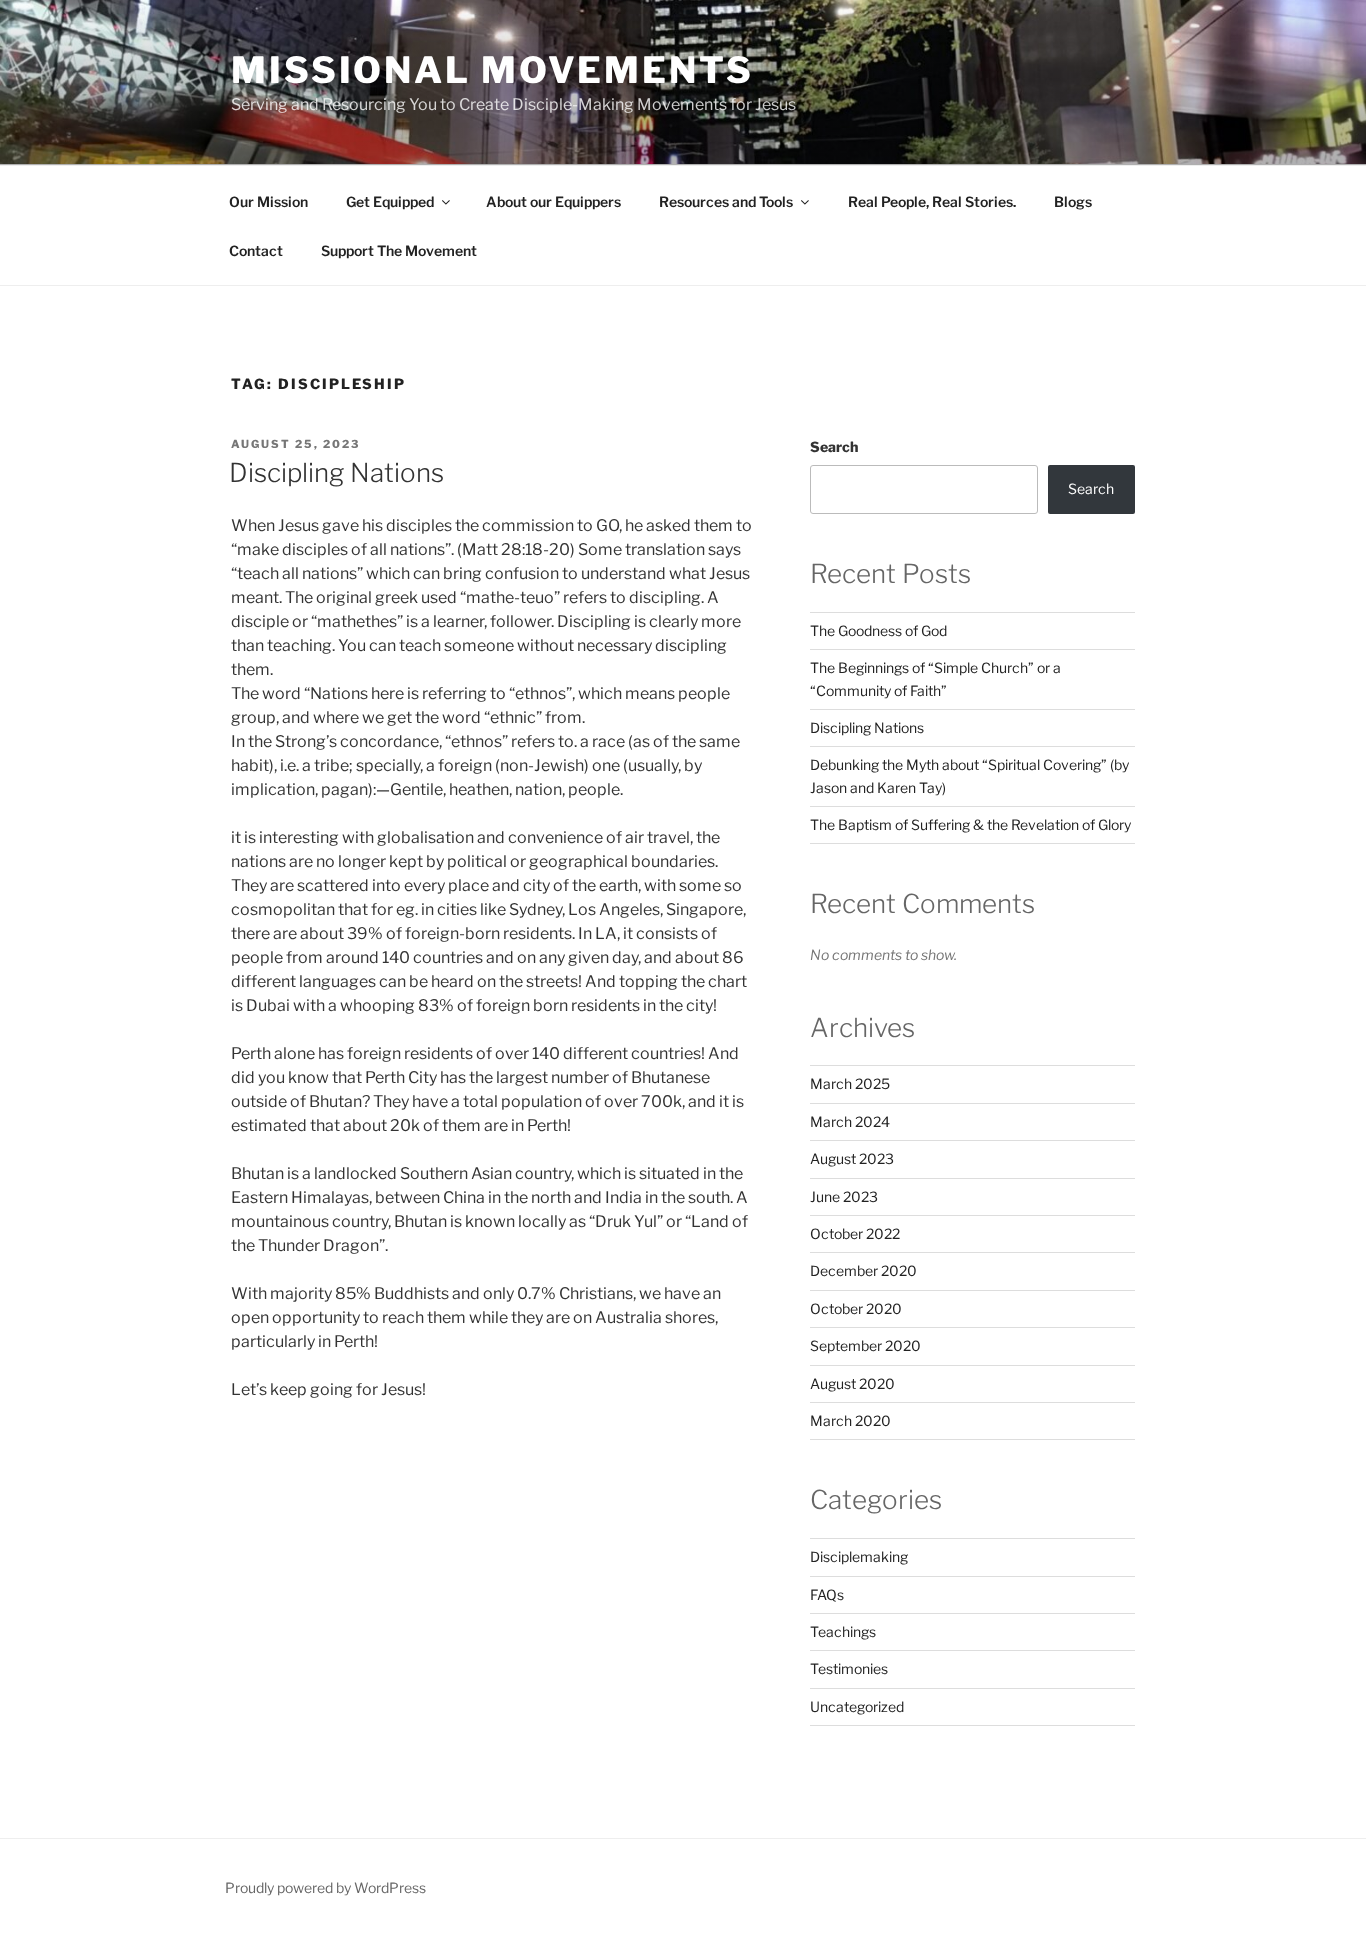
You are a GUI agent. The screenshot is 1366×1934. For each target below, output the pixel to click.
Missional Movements (492, 70)
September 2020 (865, 1345)
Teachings (843, 1631)
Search (834, 446)
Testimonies (849, 1668)
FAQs (827, 1594)
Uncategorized (857, 1706)
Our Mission (268, 201)
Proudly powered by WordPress (325, 1887)
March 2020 (850, 1420)
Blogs (1073, 201)
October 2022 (855, 1233)
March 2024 (850, 1121)
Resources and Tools (726, 201)
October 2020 (856, 1308)
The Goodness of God (878, 630)
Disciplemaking (859, 1556)
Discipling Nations (336, 472)
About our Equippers (553, 201)
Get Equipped (390, 201)
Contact (256, 250)
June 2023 (844, 1196)
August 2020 (852, 1383)
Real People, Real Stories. (930, 201)
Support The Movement (399, 250)
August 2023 (852, 1158)
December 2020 (863, 1270)
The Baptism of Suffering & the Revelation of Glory (970, 824)
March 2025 (850, 1083)
